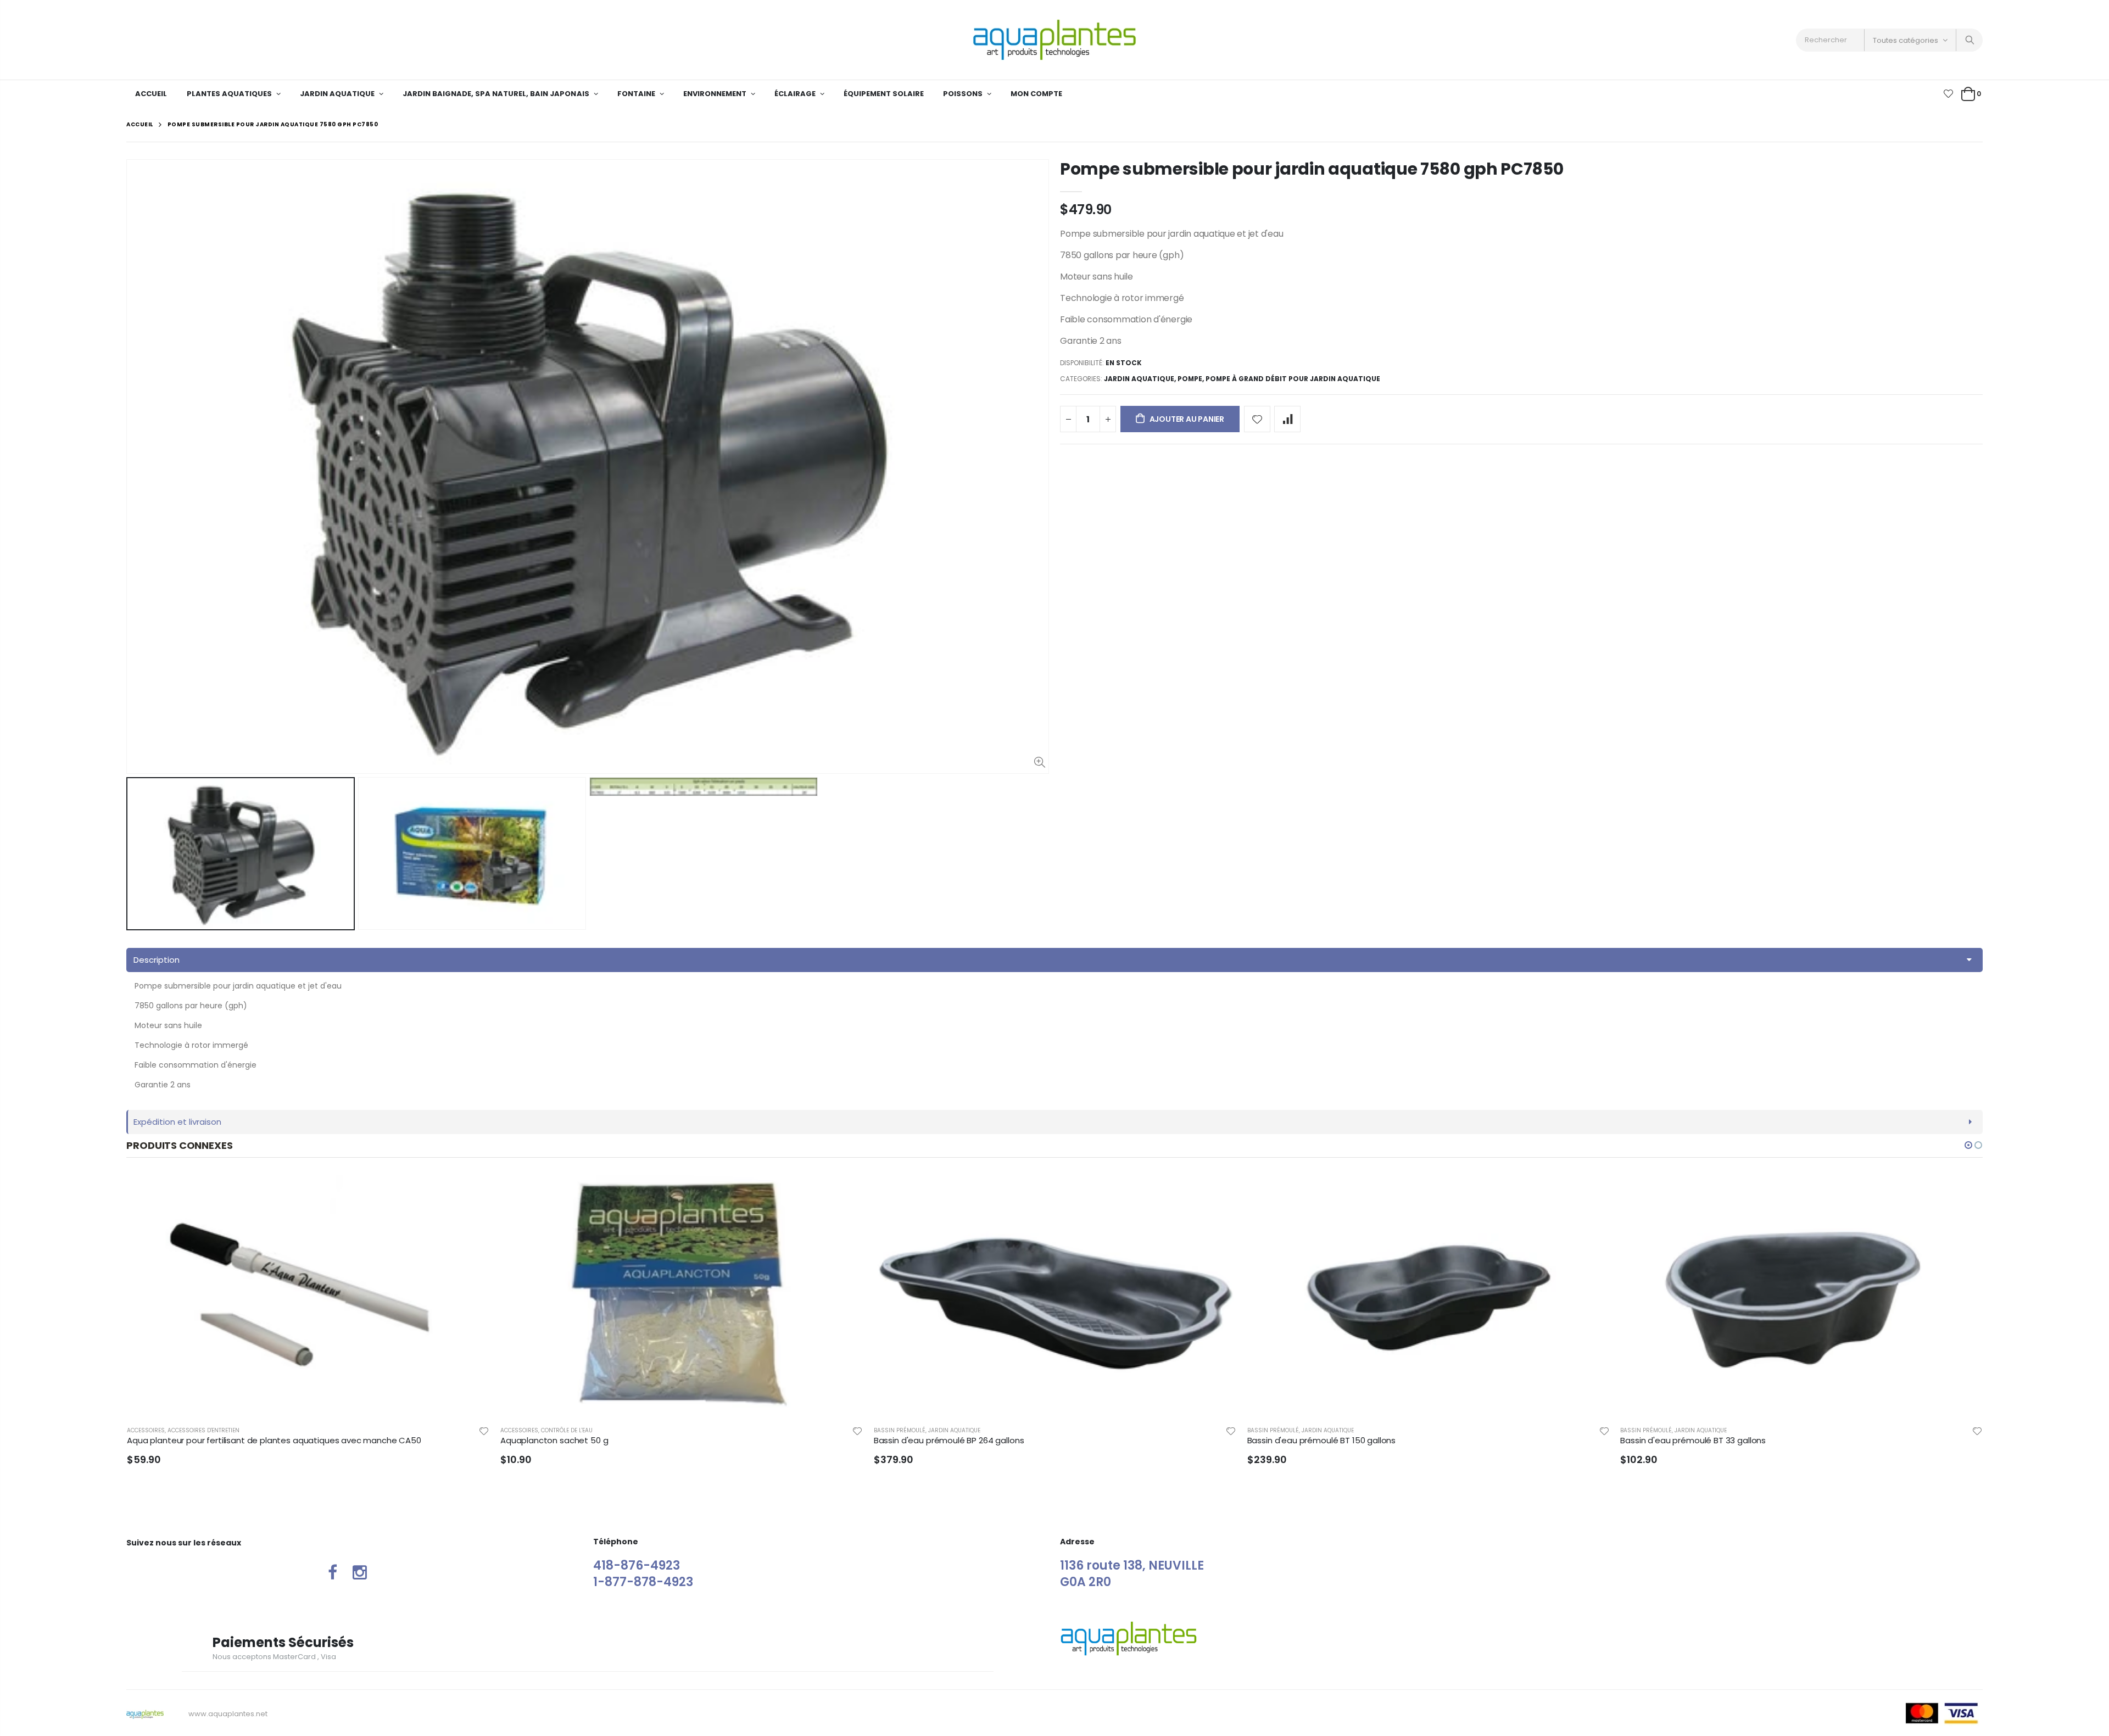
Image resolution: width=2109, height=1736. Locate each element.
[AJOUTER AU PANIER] (471, 1193)
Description (157, 960)
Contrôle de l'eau (193, 1430)
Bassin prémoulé (526, 1430)
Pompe (1190, 379)
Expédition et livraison (177, 1122)
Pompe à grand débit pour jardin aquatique (1293, 379)
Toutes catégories (1906, 40)
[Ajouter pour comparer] (1287, 419)
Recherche (1969, 40)
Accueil (140, 124)
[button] (1968, 1145)
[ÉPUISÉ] (1218, 1193)
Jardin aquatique (1139, 379)
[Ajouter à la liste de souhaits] (1257, 419)
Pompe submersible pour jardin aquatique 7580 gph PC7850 (1312, 169)
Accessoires (146, 1430)
